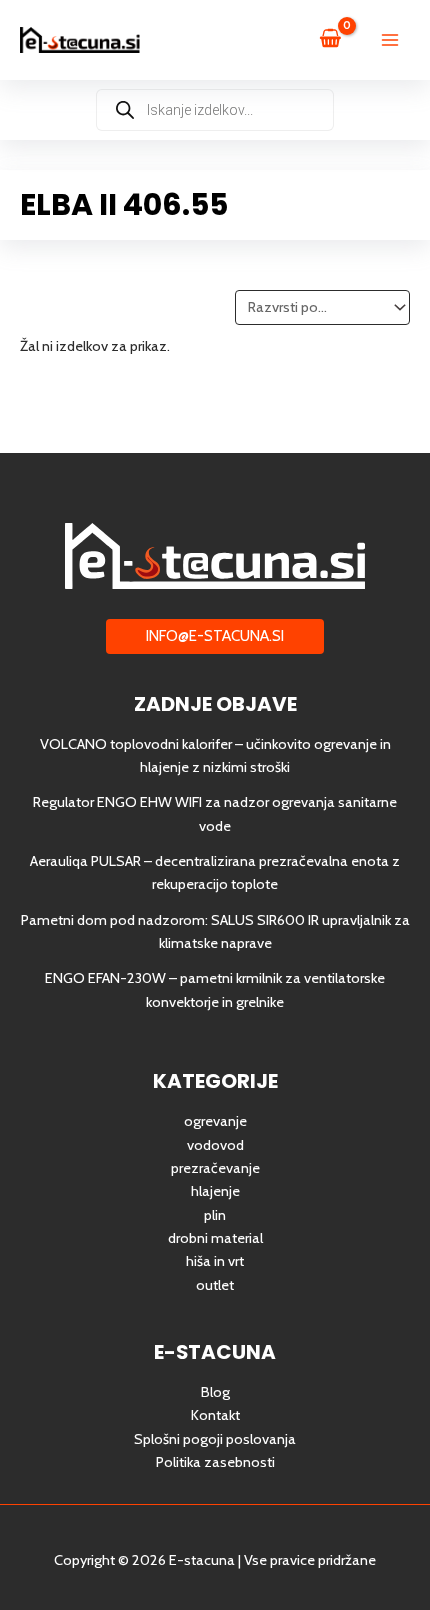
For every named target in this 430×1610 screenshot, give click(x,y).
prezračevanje (215, 1168)
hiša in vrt (215, 1261)
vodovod (215, 1145)
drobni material (215, 1238)
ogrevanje (215, 1121)
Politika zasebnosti (215, 1462)
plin (215, 1215)
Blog (215, 1392)
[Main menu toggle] (390, 40)
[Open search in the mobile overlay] (215, 110)
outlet (215, 1285)
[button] (215, 636)
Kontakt (215, 1415)
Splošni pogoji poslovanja (215, 1439)
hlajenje (215, 1191)
